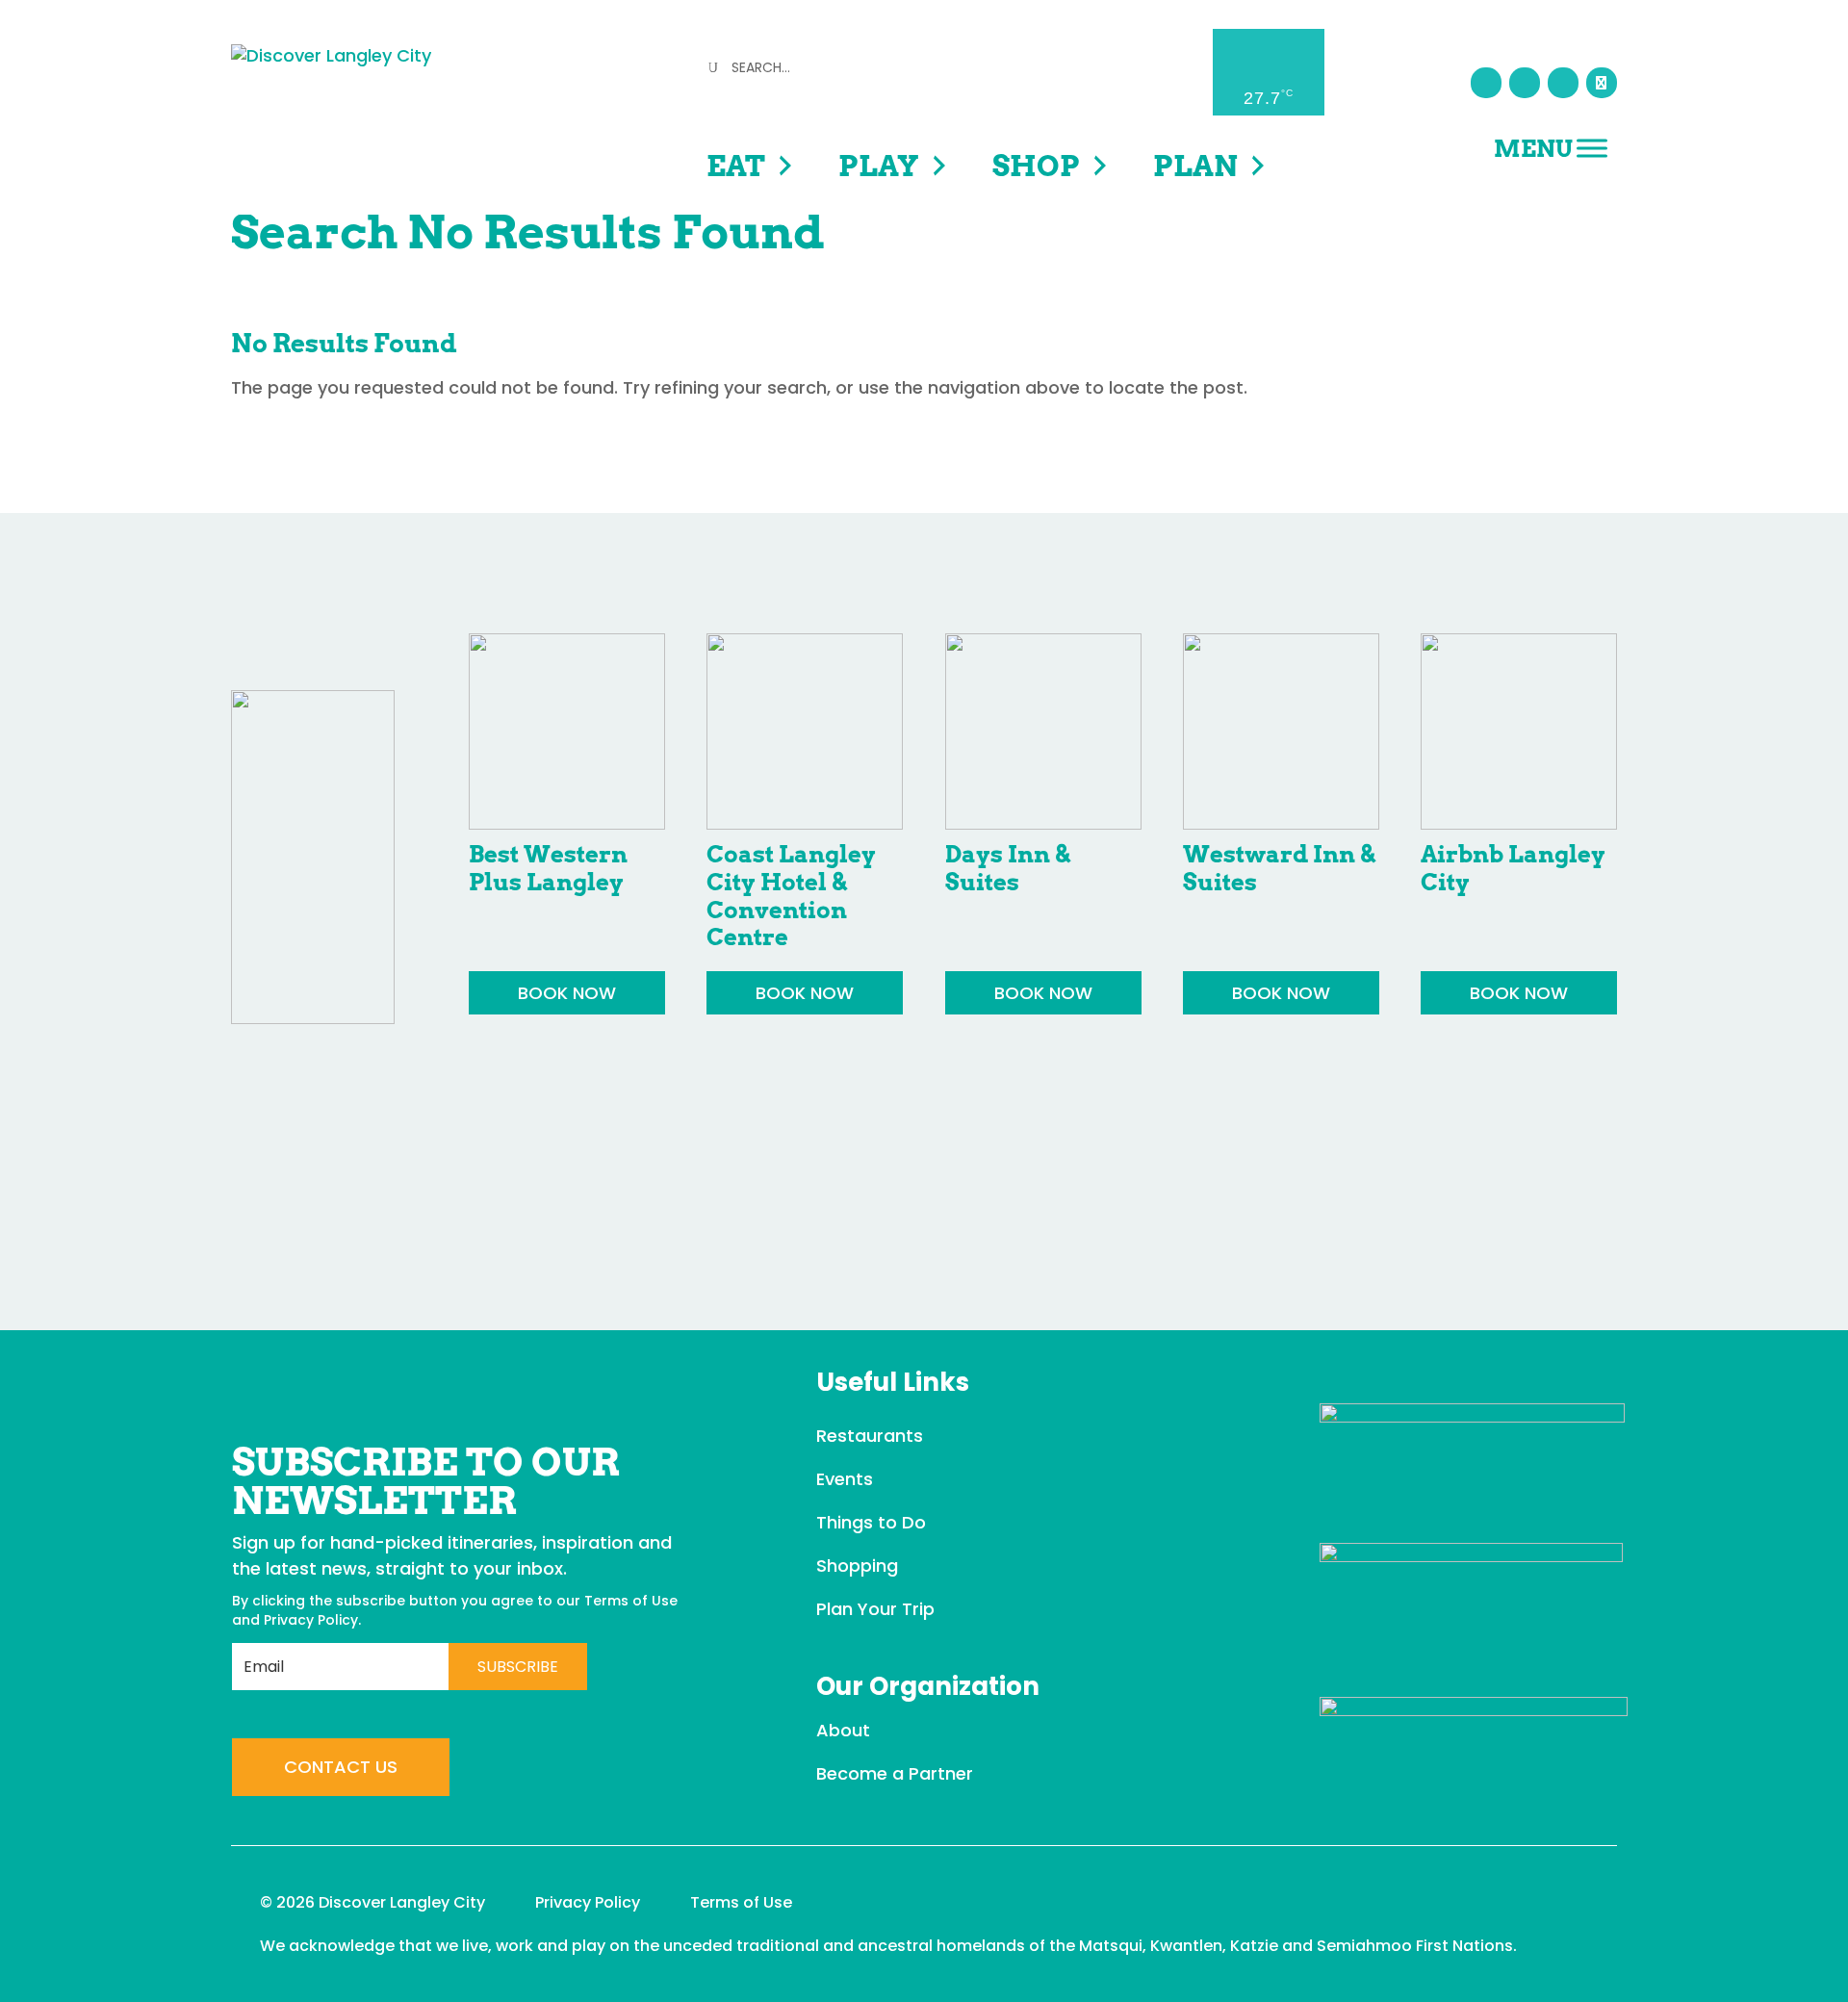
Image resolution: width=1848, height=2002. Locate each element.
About (843, 1730)
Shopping (857, 1566)
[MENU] (1592, 148)
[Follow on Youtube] (1563, 83)
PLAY (879, 166)
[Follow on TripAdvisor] (1602, 83)
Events (845, 1479)
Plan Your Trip (875, 1609)
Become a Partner (895, 1773)
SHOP (1036, 166)
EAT (736, 166)
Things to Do (871, 1522)
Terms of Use (631, 1601)
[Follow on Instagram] (1525, 83)
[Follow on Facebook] (1486, 83)
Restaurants (870, 1436)
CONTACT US (341, 1767)
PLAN (1195, 166)
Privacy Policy (311, 1620)
